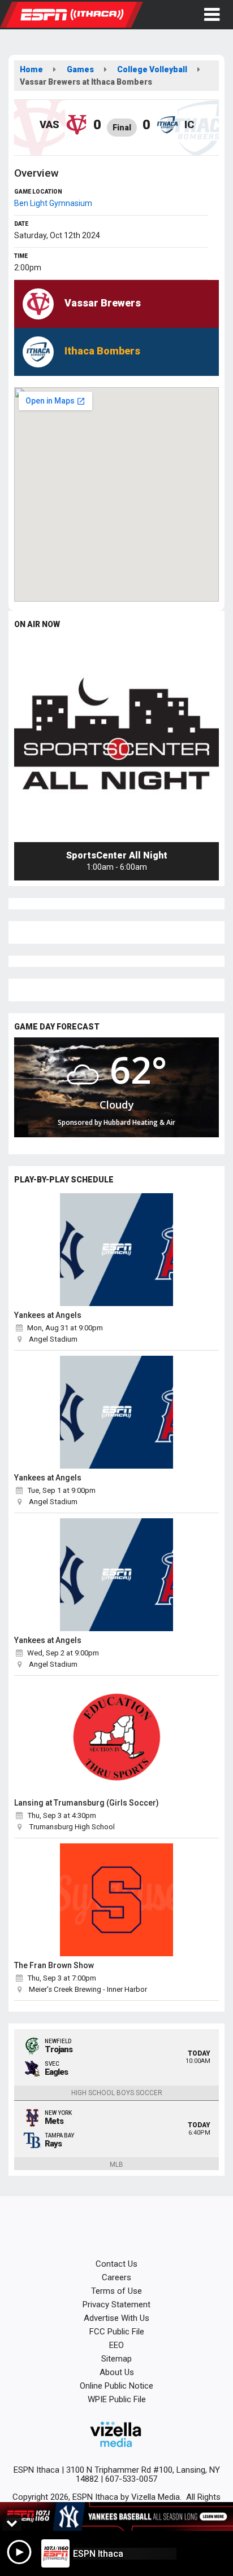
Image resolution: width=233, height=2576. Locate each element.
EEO (116, 2345)
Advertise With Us (116, 2318)
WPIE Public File (117, 2399)
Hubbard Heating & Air (139, 1122)
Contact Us (116, 2264)
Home (31, 69)
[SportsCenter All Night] (116, 740)
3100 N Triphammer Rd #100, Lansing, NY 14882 (143, 2474)
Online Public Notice (116, 2386)
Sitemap (116, 2359)
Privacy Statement (116, 2305)
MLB (116, 2165)
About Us (117, 2372)
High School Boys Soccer (117, 2093)
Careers (116, 2277)
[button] (212, 15)
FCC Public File (117, 2332)
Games (80, 69)
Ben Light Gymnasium (53, 203)
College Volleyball (152, 69)
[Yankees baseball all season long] (116, 2516)
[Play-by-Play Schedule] (116, 1250)
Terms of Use (116, 2291)
